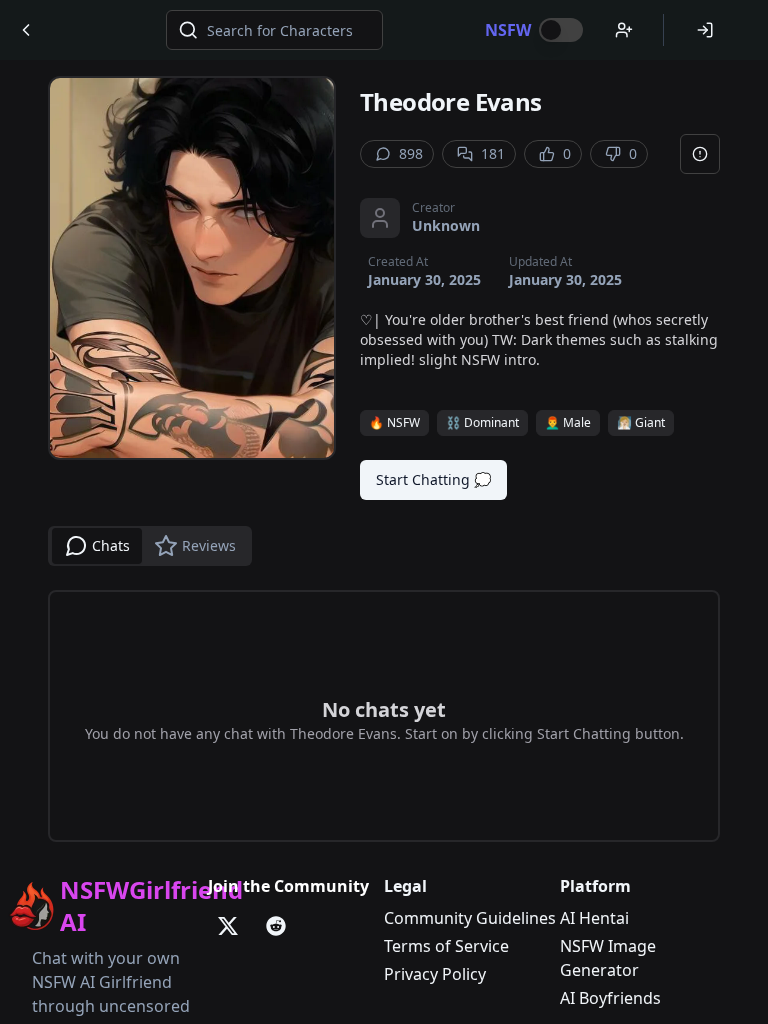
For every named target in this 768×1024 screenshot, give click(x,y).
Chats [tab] (111, 545)
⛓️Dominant (482, 422)
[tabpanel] (384, 716)
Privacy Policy (435, 974)
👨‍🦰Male (568, 422)
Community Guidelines (470, 918)
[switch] (561, 30)
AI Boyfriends (610, 998)
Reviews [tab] (209, 545)
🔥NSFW (394, 422)
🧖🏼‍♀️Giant (641, 422)
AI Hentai (594, 918)
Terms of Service (446, 946)
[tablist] (150, 546)
